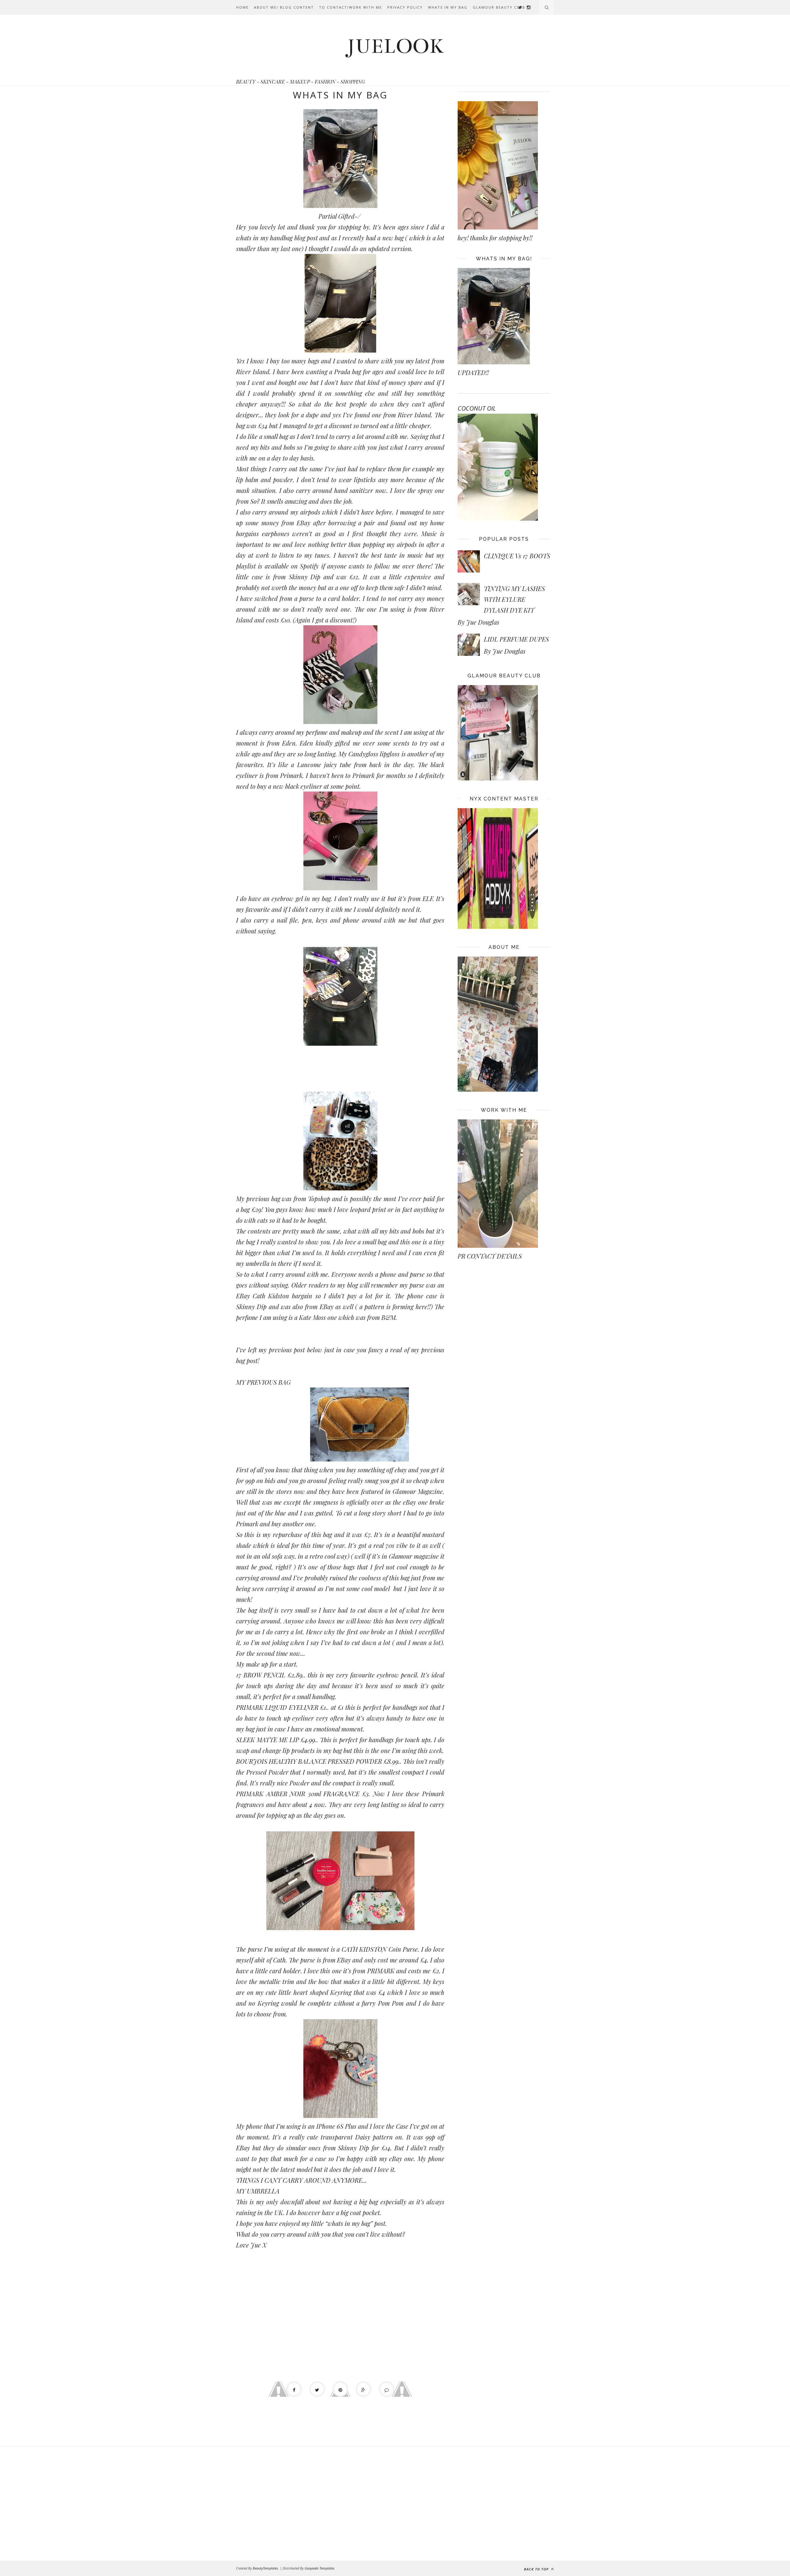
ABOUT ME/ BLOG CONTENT (284, 7)
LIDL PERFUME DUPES (516, 639)
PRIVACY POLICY (405, 7)
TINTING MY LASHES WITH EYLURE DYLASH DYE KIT (514, 599)
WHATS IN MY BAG (448, 7)
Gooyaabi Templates (320, 2568)
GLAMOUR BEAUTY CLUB (499, 7)
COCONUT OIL (477, 408)
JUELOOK (395, 46)
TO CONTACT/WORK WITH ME (351, 7)
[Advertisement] (286, 2504)
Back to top (537, 2569)
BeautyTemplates (265, 2568)
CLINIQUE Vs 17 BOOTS (517, 556)
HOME (242, 7)
